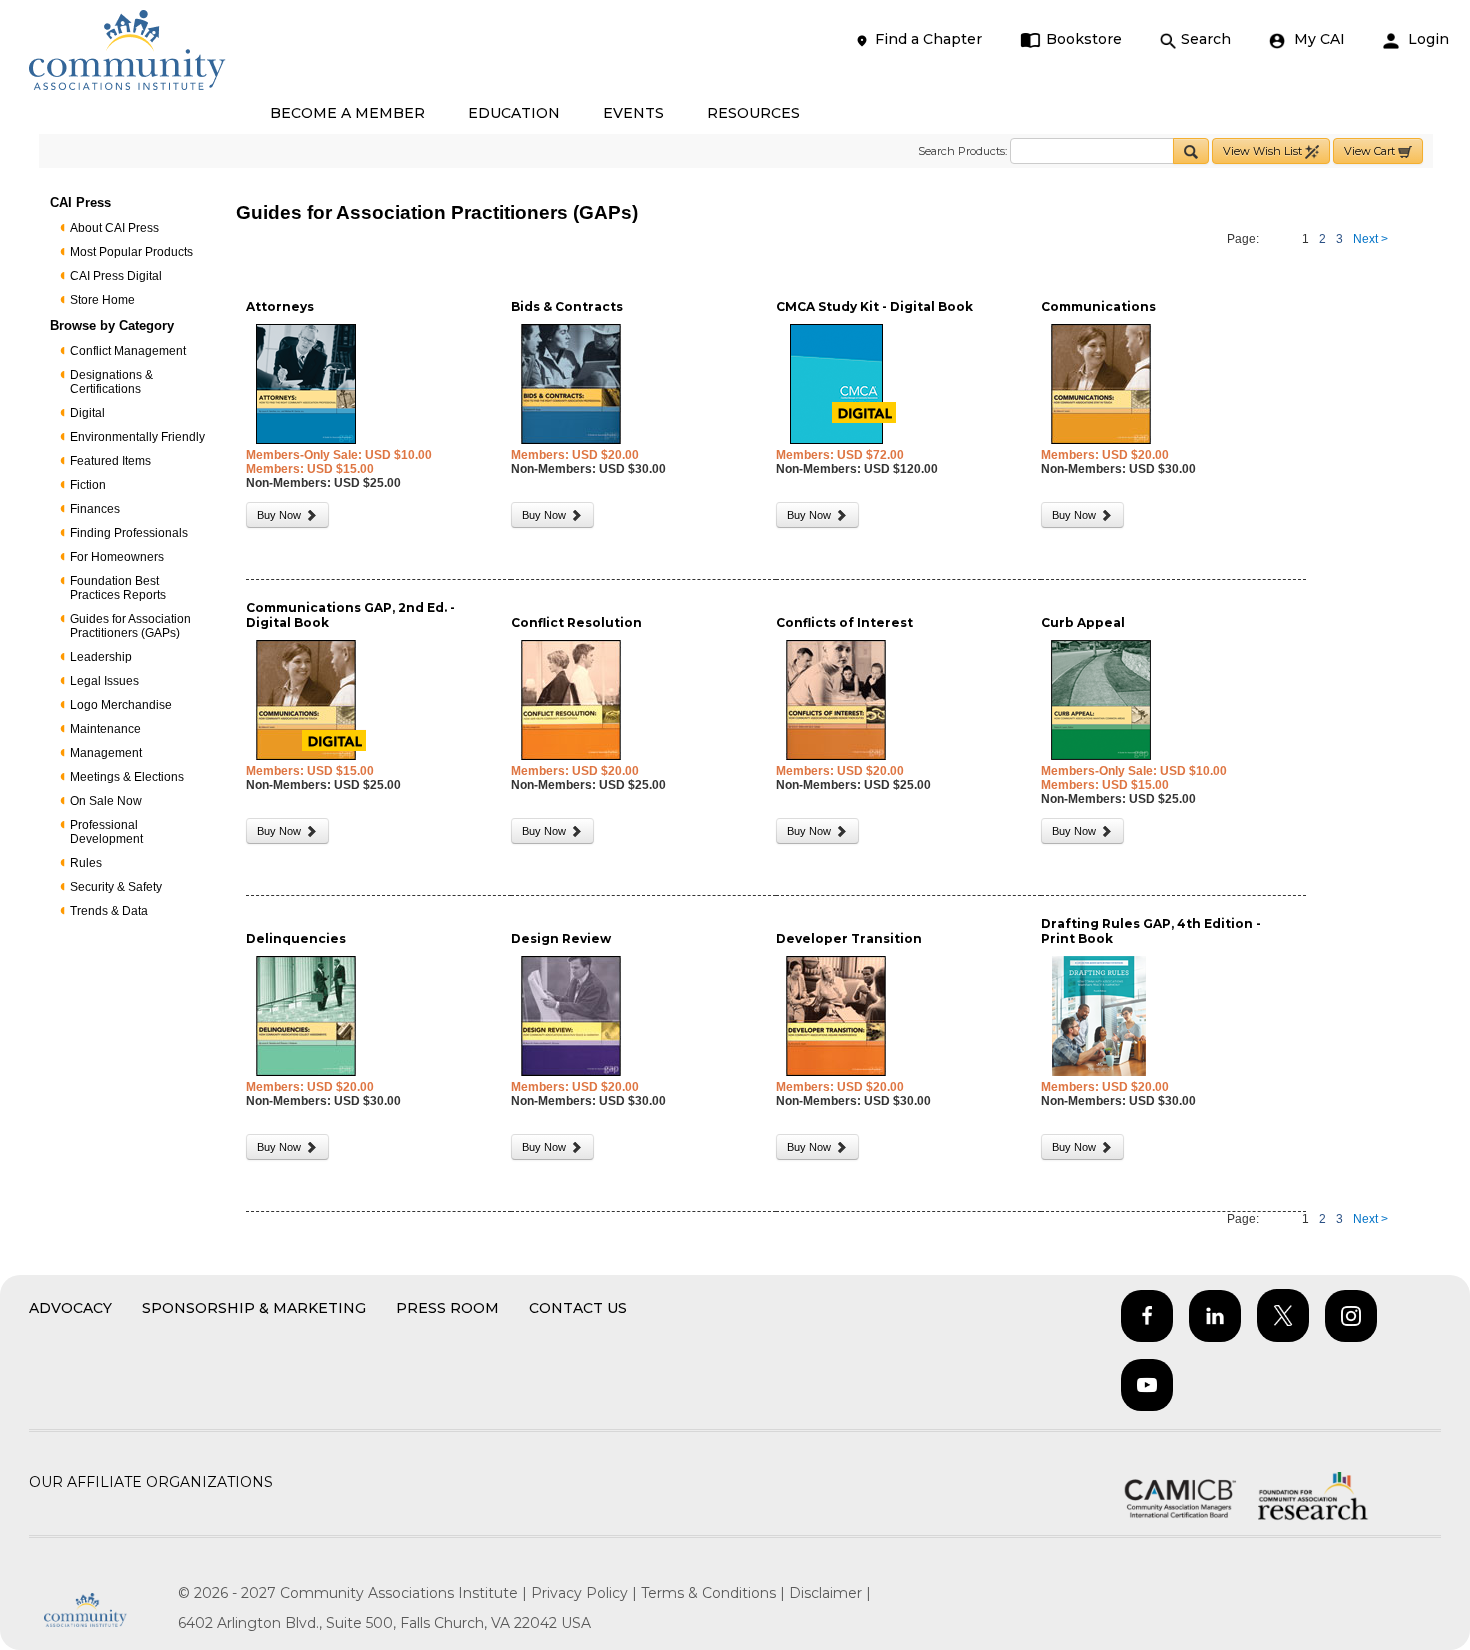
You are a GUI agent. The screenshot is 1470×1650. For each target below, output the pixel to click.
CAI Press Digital (116, 276)
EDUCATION (514, 113)
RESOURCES (753, 113)
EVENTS (633, 113)
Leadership (101, 657)
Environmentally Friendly (137, 437)
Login (1426, 39)
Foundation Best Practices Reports (118, 588)
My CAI (1317, 39)
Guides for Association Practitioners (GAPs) (130, 626)
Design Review (561, 938)
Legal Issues (104, 681)
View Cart (1371, 151)
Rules (86, 863)
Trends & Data (109, 911)
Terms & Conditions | (715, 1593)
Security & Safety (116, 887)
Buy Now (280, 515)
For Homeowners (117, 557)
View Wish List (1264, 151)
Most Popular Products (131, 252)
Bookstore (1084, 39)
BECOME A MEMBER (347, 113)
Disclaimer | (830, 1593)
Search (1206, 39)
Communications (1098, 306)
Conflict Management (128, 351)
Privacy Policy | (586, 1593)
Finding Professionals (129, 533)
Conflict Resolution (576, 622)
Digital (87, 413)
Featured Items (110, 461)
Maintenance (105, 729)
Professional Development (106, 832)
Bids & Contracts (567, 306)
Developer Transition (849, 938)
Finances (95, 509)
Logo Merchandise (121, 705)
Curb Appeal (1083, 622)
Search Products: (962, 151)
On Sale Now (106, 801)
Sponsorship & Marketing (254, 1308)
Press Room (447, 1308)
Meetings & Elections (127, 777)
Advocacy (70, 1308)
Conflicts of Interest (844, 622)
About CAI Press (114, 228)
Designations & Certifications (111, 382)
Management (106, 753)
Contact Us (578, 1308)
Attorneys (280, 306)
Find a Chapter (928, 39)
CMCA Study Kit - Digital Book (874, 306)
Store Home (102, 300)
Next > (1370, 239)
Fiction (88, 485)
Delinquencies (296, 938)
